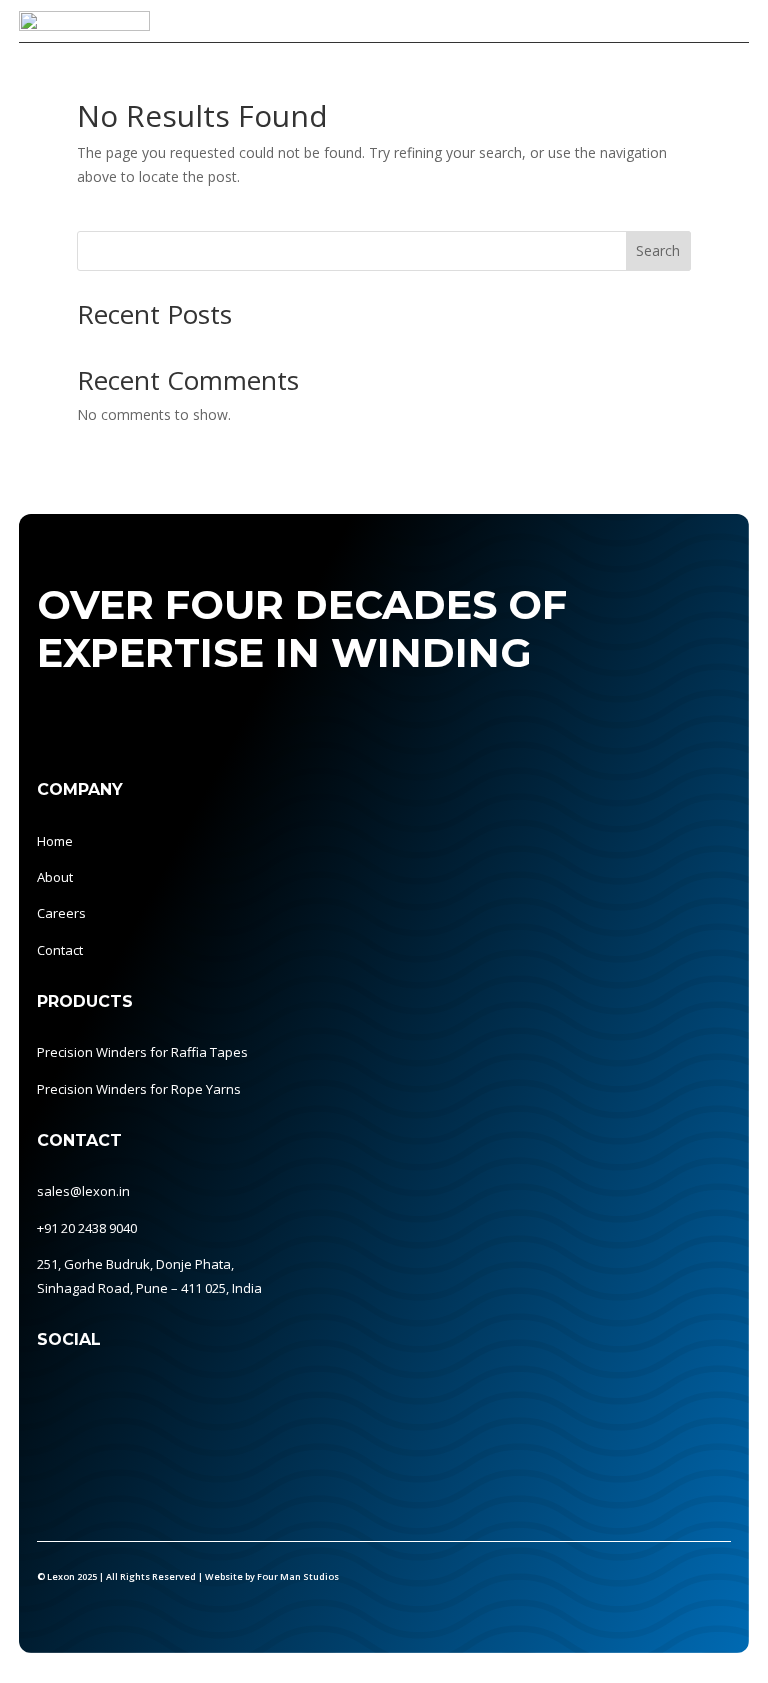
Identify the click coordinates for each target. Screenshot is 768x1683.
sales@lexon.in (83, 1191)
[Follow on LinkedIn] (49, 1395)
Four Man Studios (298, 1576)
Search (658, 250)
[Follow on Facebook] (89, 1395)
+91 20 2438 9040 (87, 1228)
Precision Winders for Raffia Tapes (142, 1052)
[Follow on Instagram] (129, 1395)
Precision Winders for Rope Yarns (139, 1089)
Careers (61, 913)
